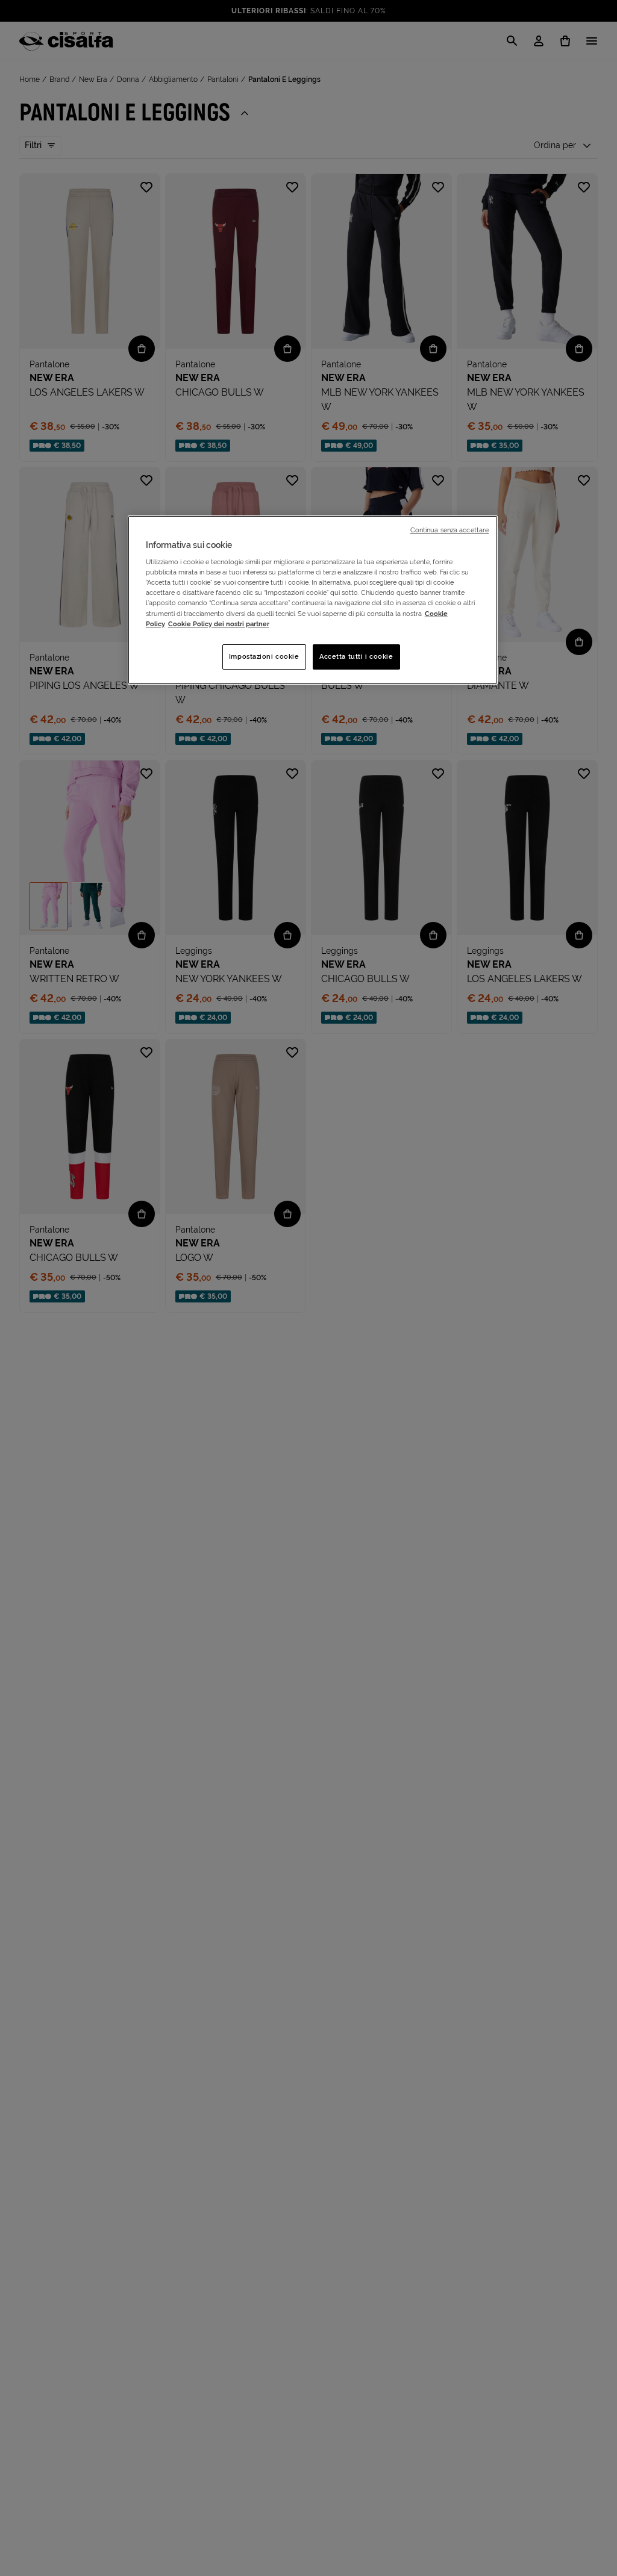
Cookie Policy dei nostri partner (219, 624)
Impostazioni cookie (264, 656)
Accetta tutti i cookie (356, 656)
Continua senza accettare (450, 530)
